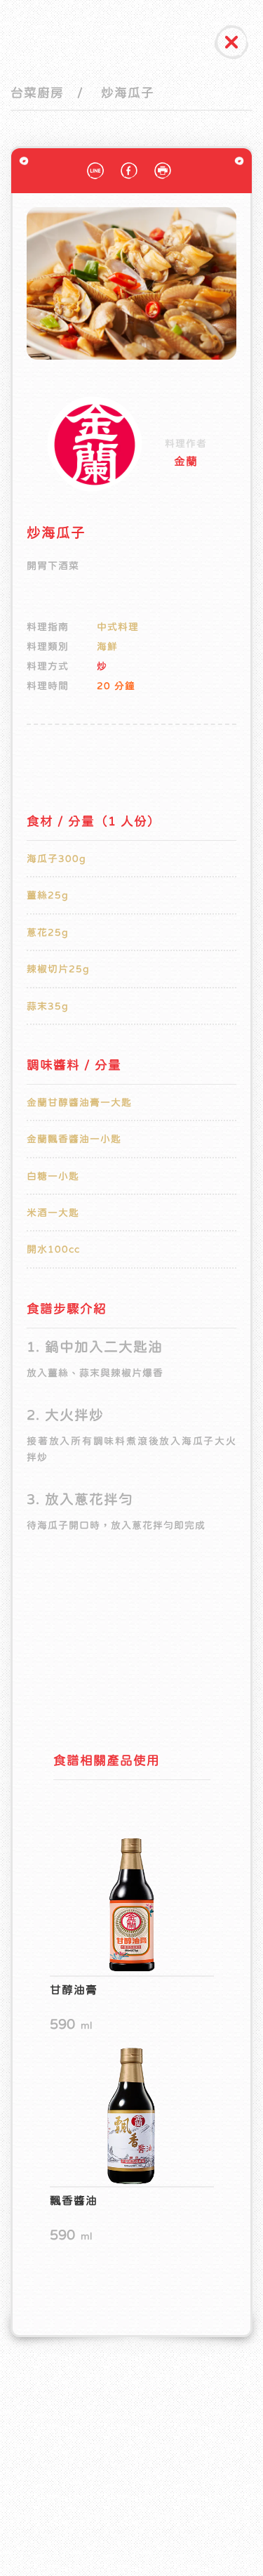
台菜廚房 (37, 93)
